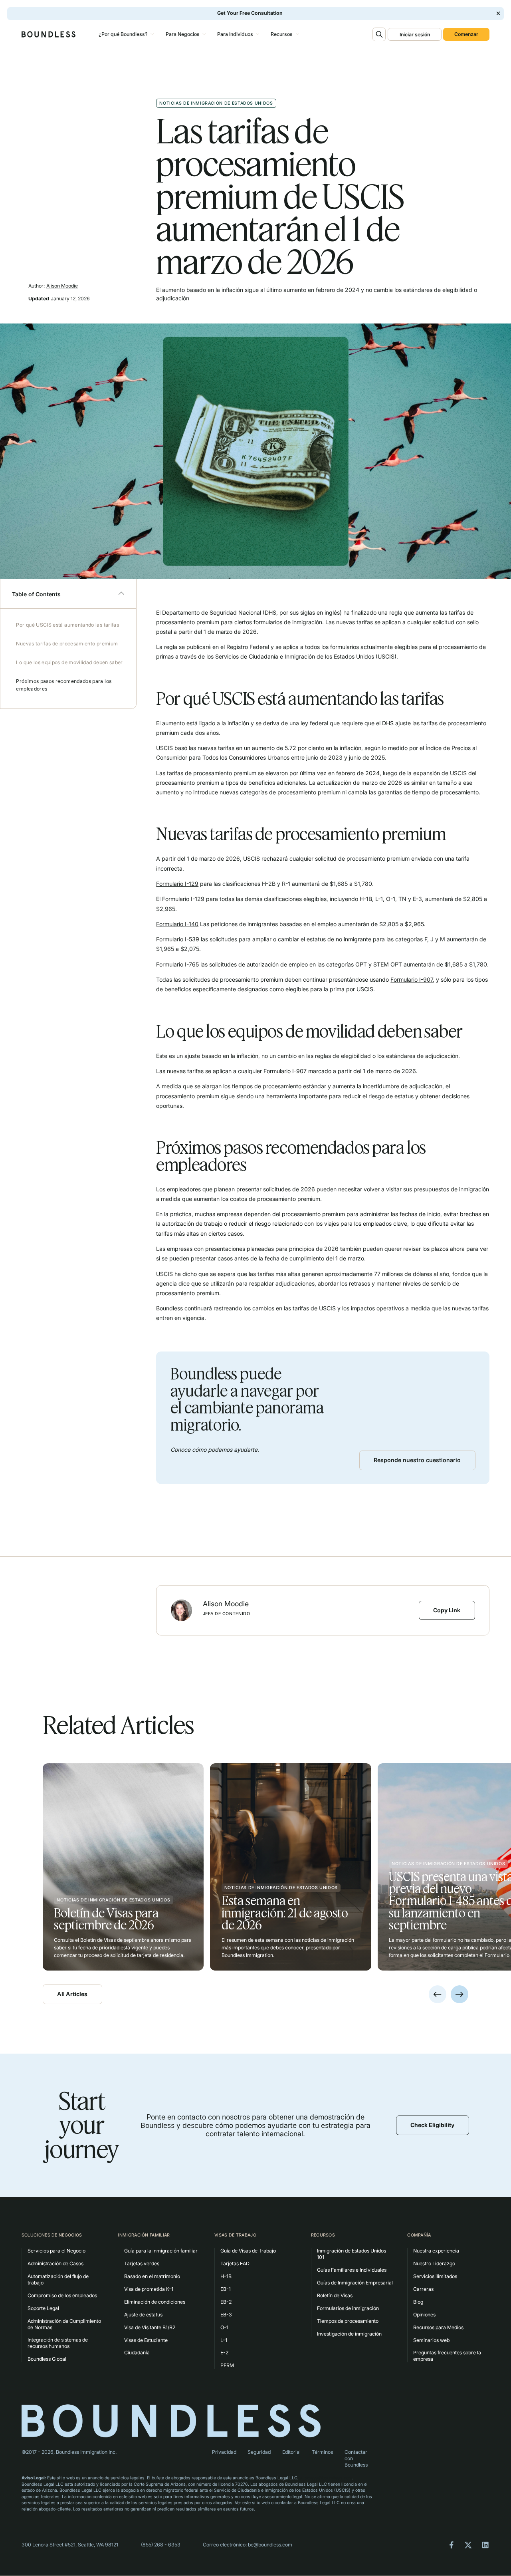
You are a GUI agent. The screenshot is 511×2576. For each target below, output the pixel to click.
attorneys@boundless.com (326, 2478)
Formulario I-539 (178, 939)
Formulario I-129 (177, 884)
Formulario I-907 (412, 979)
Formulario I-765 (177, 964)
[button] (125, 34)
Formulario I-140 (177, 924)
